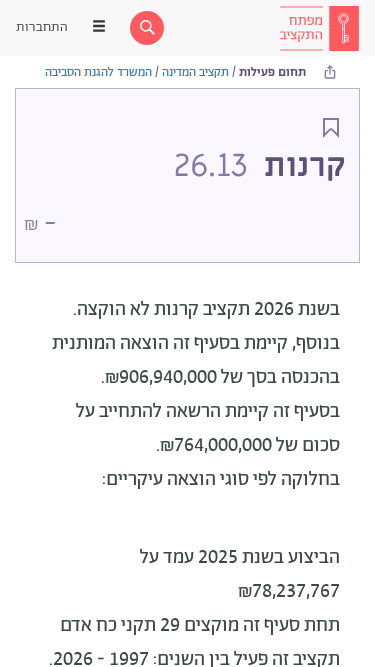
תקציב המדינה (195, 72)
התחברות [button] (42, 27)
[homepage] (319, 28)
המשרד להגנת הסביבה (98, 72)
